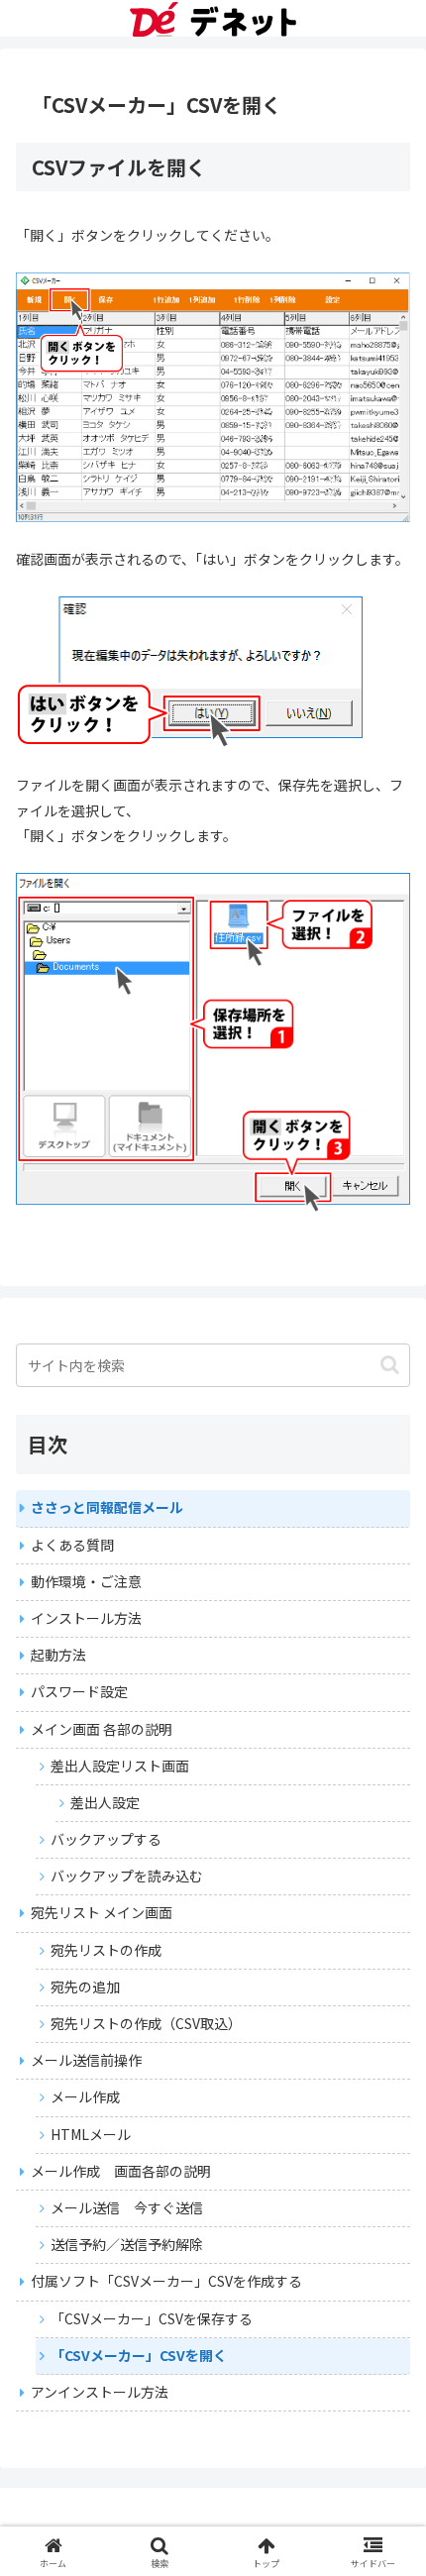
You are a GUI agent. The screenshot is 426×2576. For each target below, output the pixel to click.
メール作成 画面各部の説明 (121, 2171)
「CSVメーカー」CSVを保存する (152, 2318)
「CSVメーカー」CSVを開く (139, 2355)
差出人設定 (105, 1802)
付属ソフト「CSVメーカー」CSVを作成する (166, 2281)
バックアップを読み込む (127, 1876)
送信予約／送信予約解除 (127, 2244)
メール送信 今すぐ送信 (127, 2207)
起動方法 (58, 1655)
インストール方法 (86, 1618)
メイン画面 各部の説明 (102, 1729)
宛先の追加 (85, 1986)
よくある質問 (72, 1545)
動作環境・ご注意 (86, 1581)
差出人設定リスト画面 (120, 1766)
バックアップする (106, 1839)
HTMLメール (91, 2134)
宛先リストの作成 (106, 1950)
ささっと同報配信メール (107, 1507)
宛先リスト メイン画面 (102, 1912)
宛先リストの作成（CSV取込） (146, 2023)
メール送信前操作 (86, 2060)
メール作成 (85, 2096)
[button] (390, 1365)
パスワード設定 (79, 1691)
